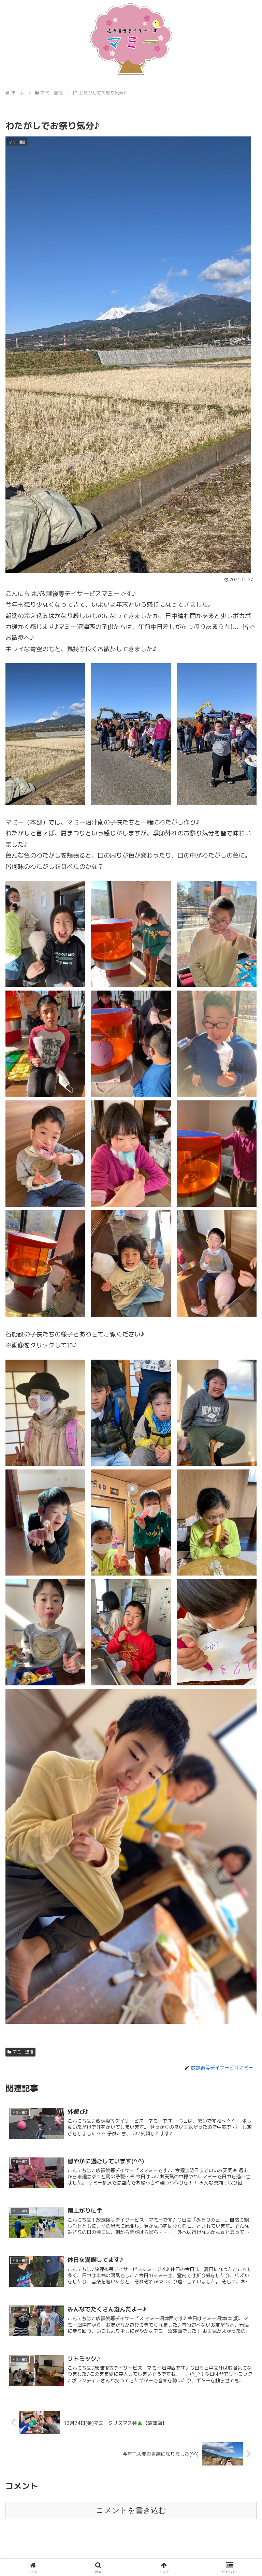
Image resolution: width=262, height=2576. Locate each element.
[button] (242, 1561)
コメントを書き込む (131, 2510)
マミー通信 (23, 2052)
